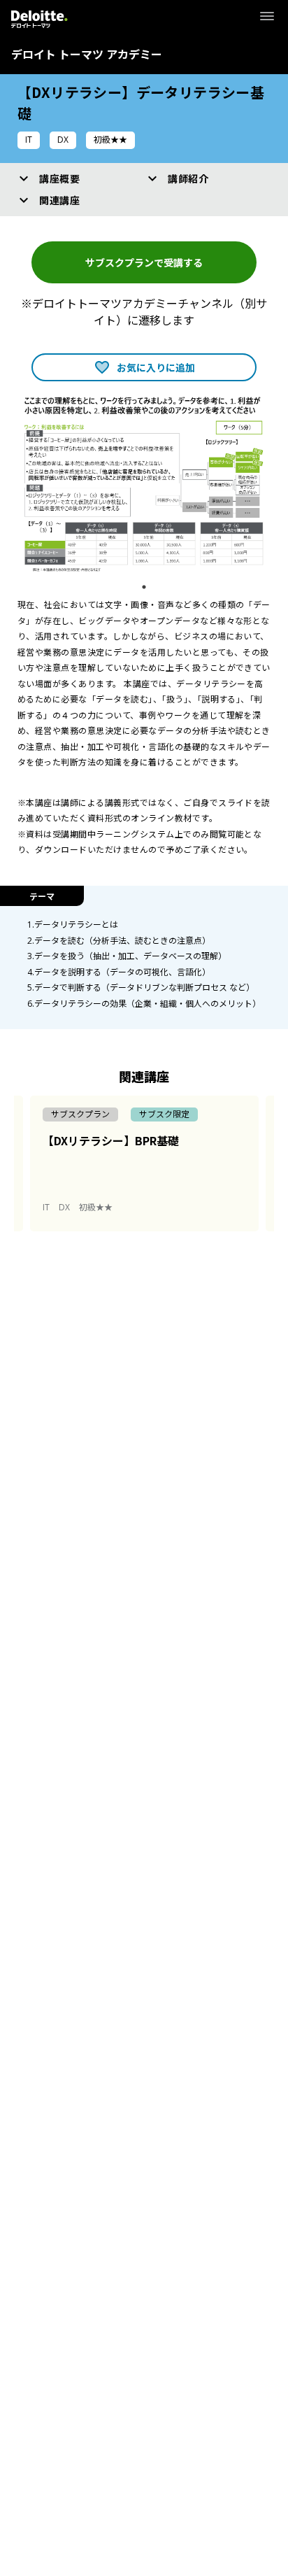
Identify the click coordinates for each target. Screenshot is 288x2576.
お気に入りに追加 (156, 367)
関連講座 (59, 200)
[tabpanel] (144, 484)
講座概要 (59, 178)
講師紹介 (188, 178)
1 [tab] (147, 587)
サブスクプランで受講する (144, 262)
